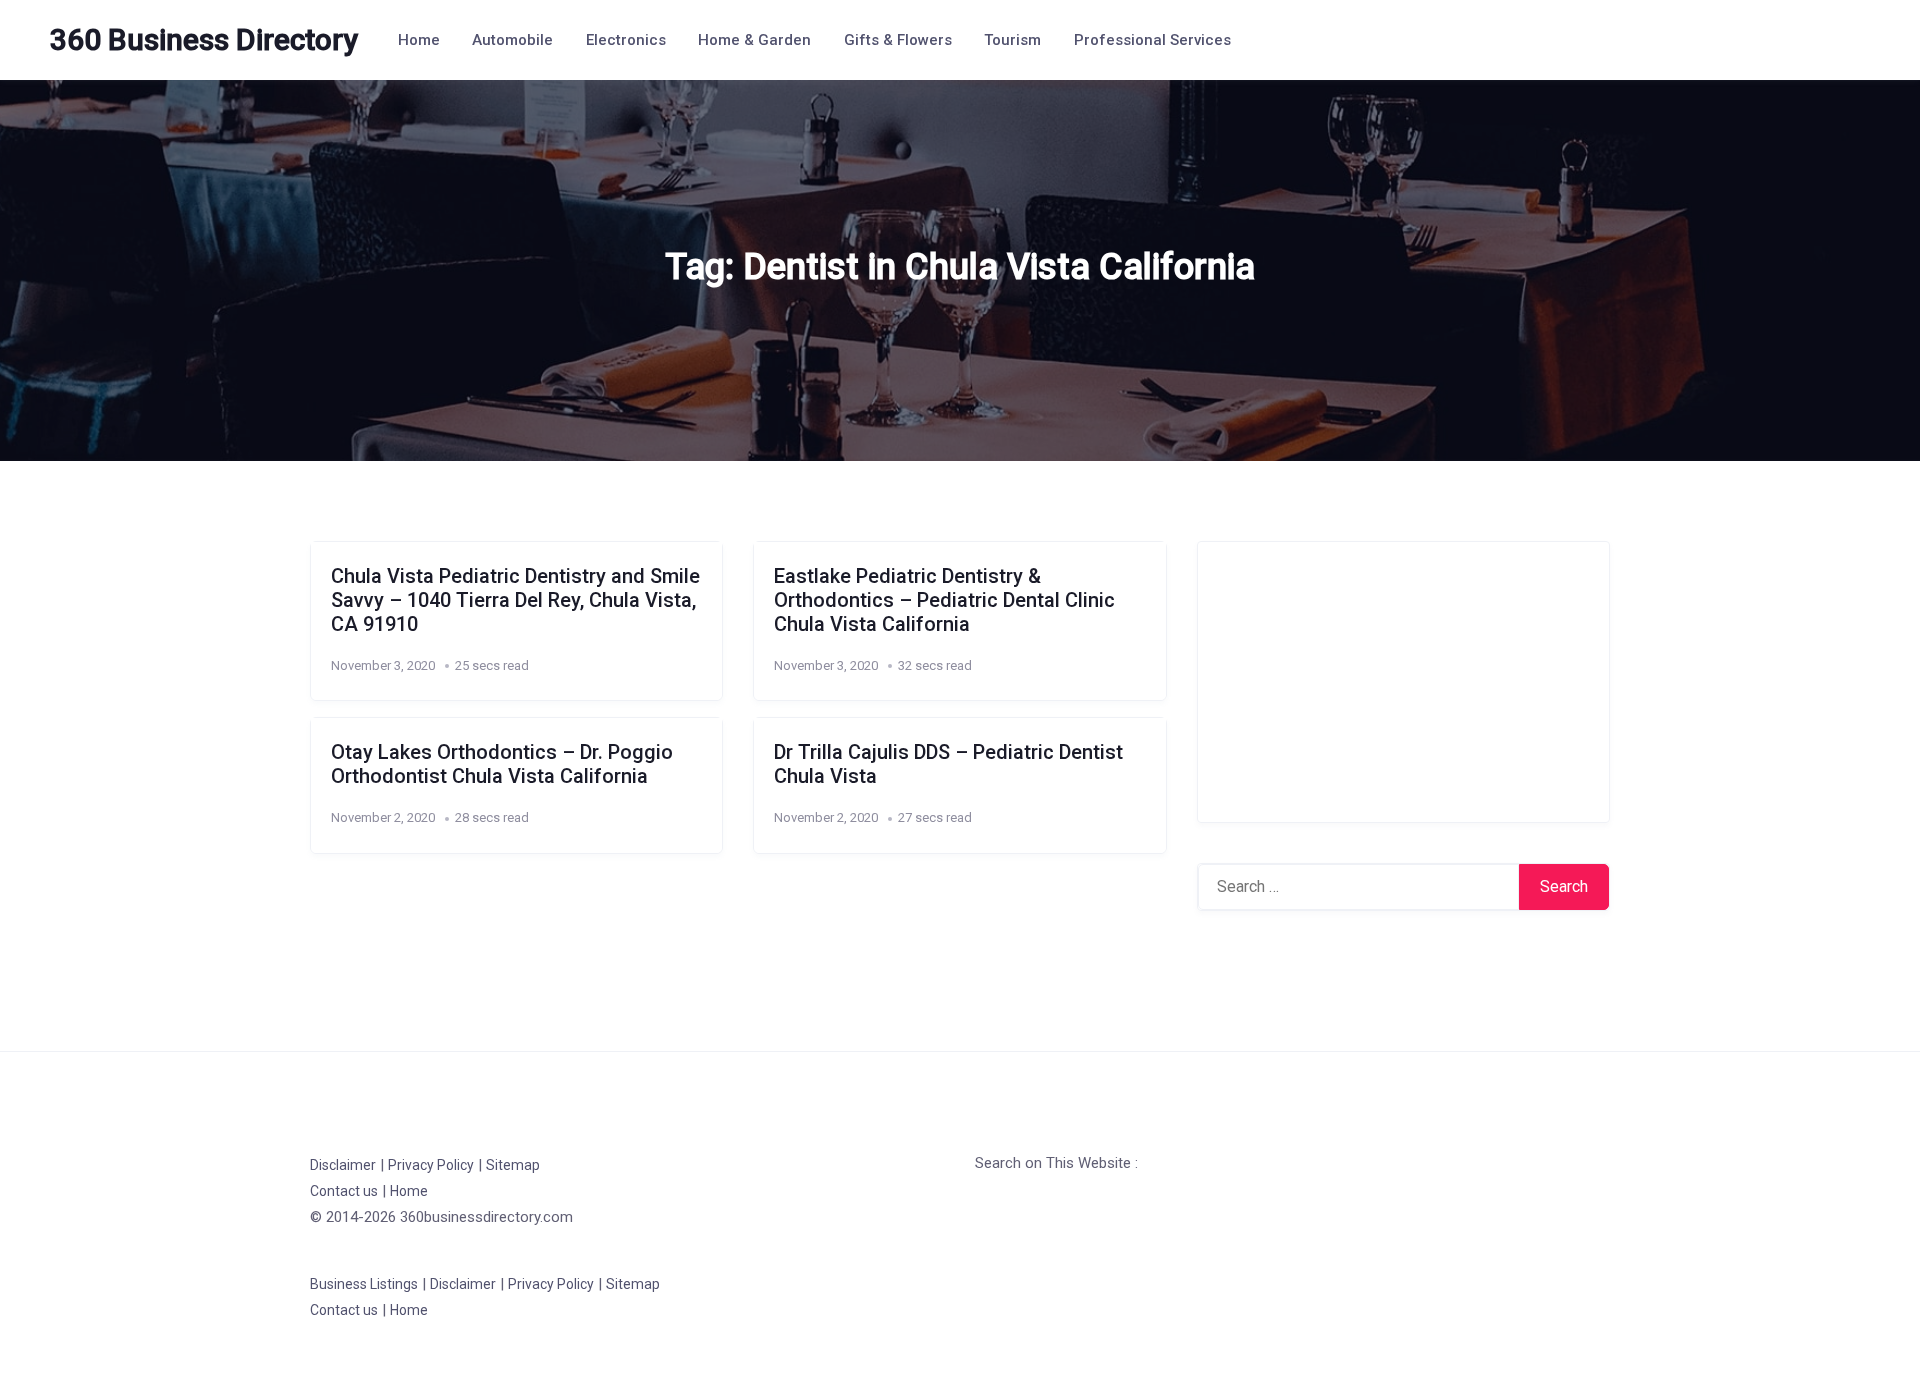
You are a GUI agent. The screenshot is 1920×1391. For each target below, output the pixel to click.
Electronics (626, 40)
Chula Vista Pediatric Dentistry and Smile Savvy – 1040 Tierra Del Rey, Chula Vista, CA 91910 (515, 600)
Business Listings (364, 1284)
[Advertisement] (1403, 682)
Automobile (512, 40)
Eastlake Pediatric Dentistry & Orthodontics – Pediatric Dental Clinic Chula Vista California (944, 600)
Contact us (344, 1191)
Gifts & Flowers (898, 40)
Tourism (1012, 40)
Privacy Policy (431, 1165)
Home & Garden (754, 40)
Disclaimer (343, 1165)
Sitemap (513, 1165)
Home (419, 40)
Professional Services (1152, 40)
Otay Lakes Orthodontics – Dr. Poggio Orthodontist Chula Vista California (502, 764)
